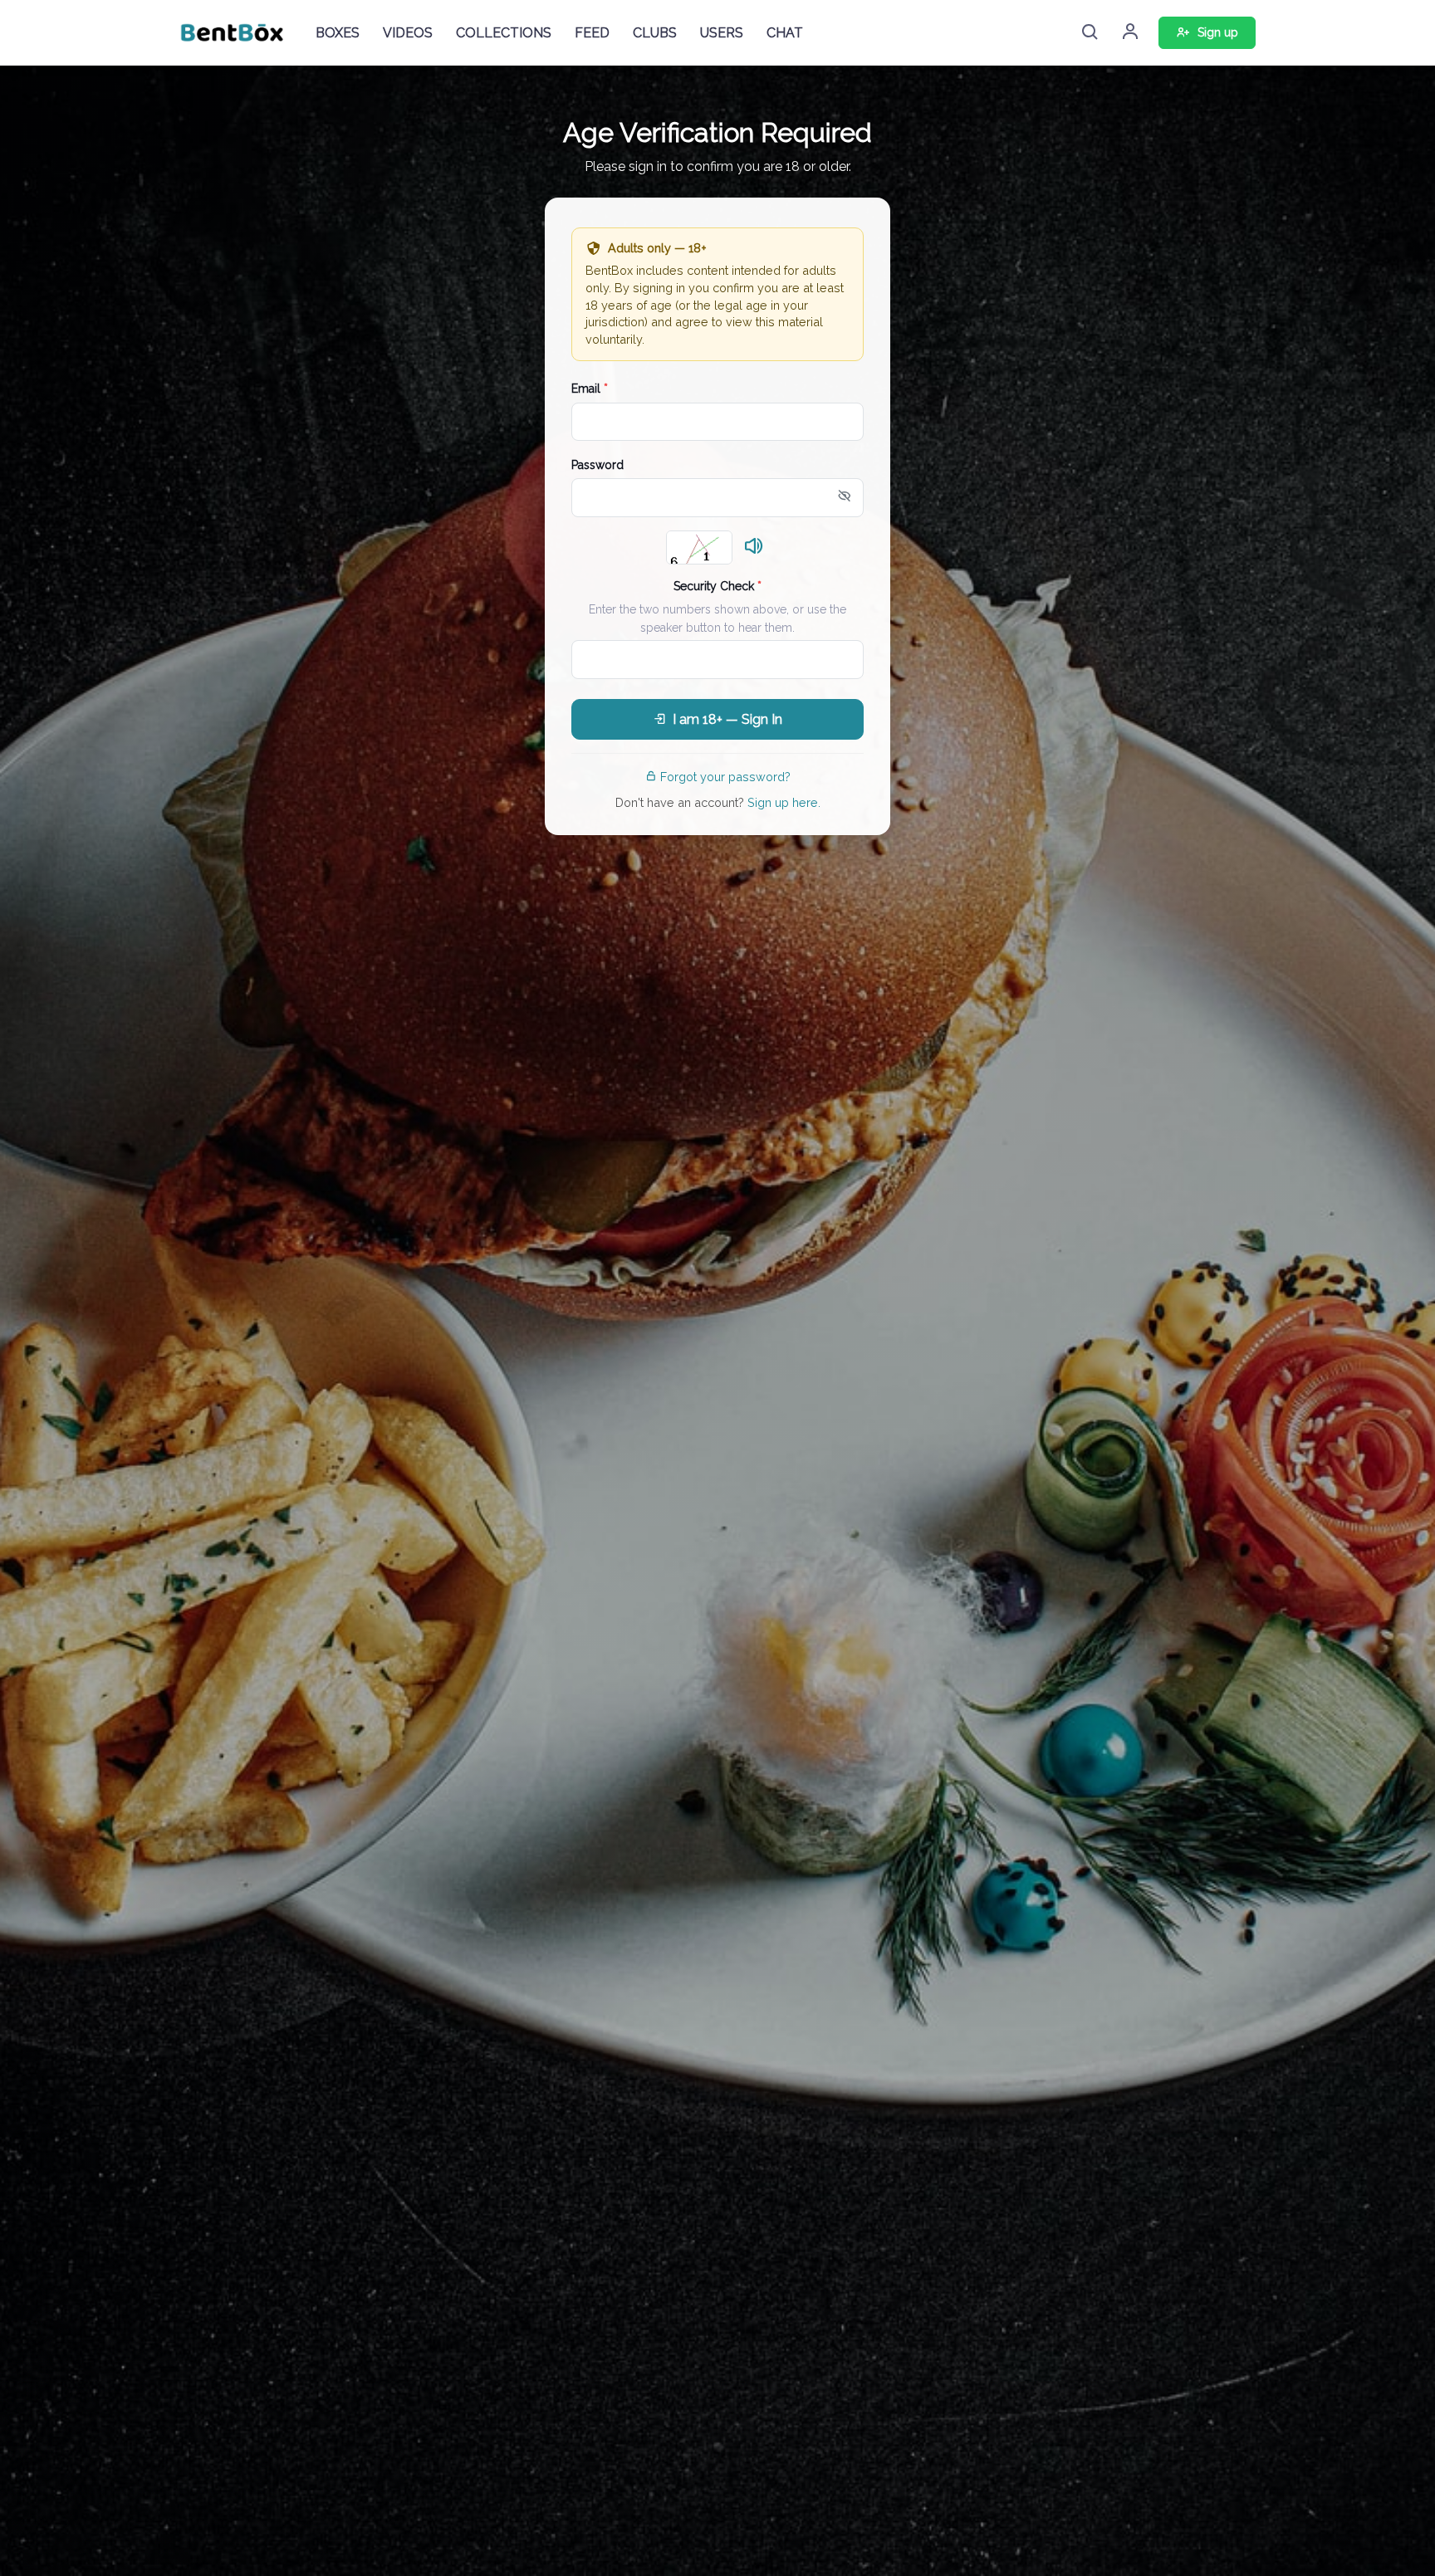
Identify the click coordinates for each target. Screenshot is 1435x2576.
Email (590, 389)
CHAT (785, 33)
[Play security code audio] (754, 547)
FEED (592, 33)
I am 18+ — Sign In (727, 719)
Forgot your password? (725, 777)
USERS (722, 33)
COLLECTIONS (504, 33)
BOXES (338, 33)
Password (598, 465)
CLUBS (655, 33)
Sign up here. (784, 802)
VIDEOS (408, 33)
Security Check (717, 586)
